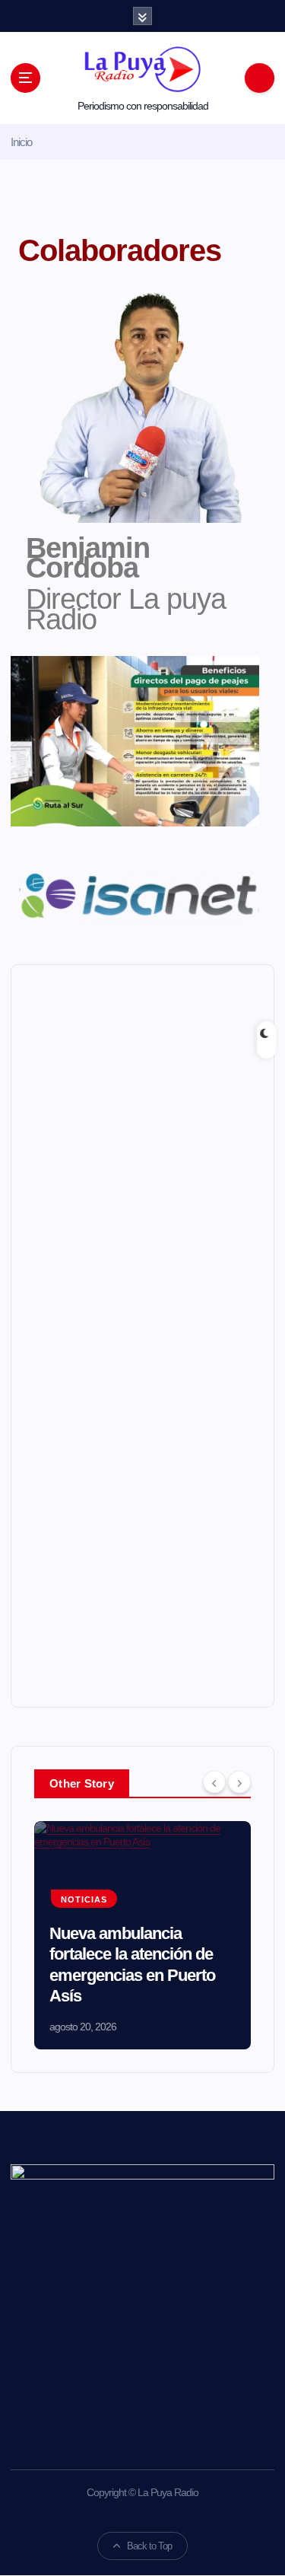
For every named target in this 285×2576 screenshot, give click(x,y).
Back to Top (149, 2546)
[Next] (239, 1782)
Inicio (21, 142)
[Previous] (214, 1782)
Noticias (84, 1899)
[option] (142, 1935)
